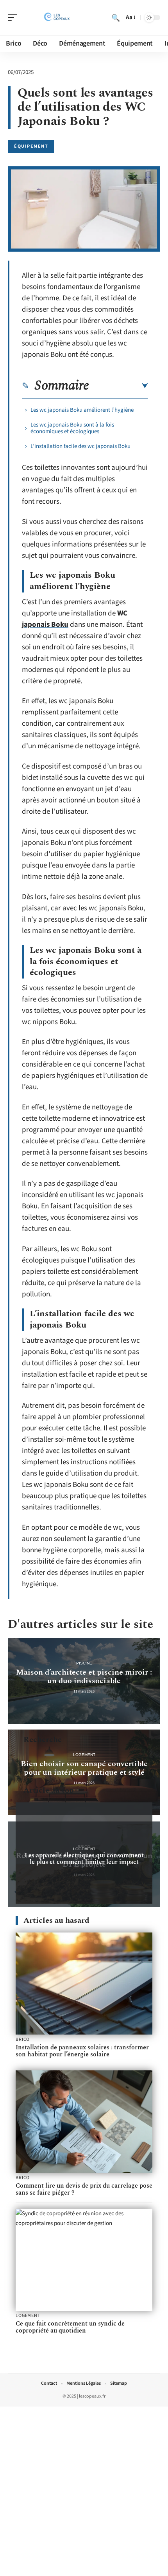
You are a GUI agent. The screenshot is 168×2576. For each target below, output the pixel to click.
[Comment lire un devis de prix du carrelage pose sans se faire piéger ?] (84, 2122)
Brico (23, 2040)
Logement (84, 1755)
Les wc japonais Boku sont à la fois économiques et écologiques (72, 428)
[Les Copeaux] (56, 18)
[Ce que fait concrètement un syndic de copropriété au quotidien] (84, 2260)
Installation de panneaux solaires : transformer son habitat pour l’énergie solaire (82, 2051)
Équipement (31, 146)
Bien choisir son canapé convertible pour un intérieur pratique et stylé (84, 1768)
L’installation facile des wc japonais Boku (80, 446)
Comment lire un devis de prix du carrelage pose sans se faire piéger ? (84, 2189)
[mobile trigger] (14, 18)
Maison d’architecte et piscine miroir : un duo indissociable (84, 1677)
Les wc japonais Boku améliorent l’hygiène (82, 410)
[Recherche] (116, 18)
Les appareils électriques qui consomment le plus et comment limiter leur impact (84, 1859)
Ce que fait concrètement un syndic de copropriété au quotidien (70, 2327)
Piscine (84, 1663)
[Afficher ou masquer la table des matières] (118, 386)
